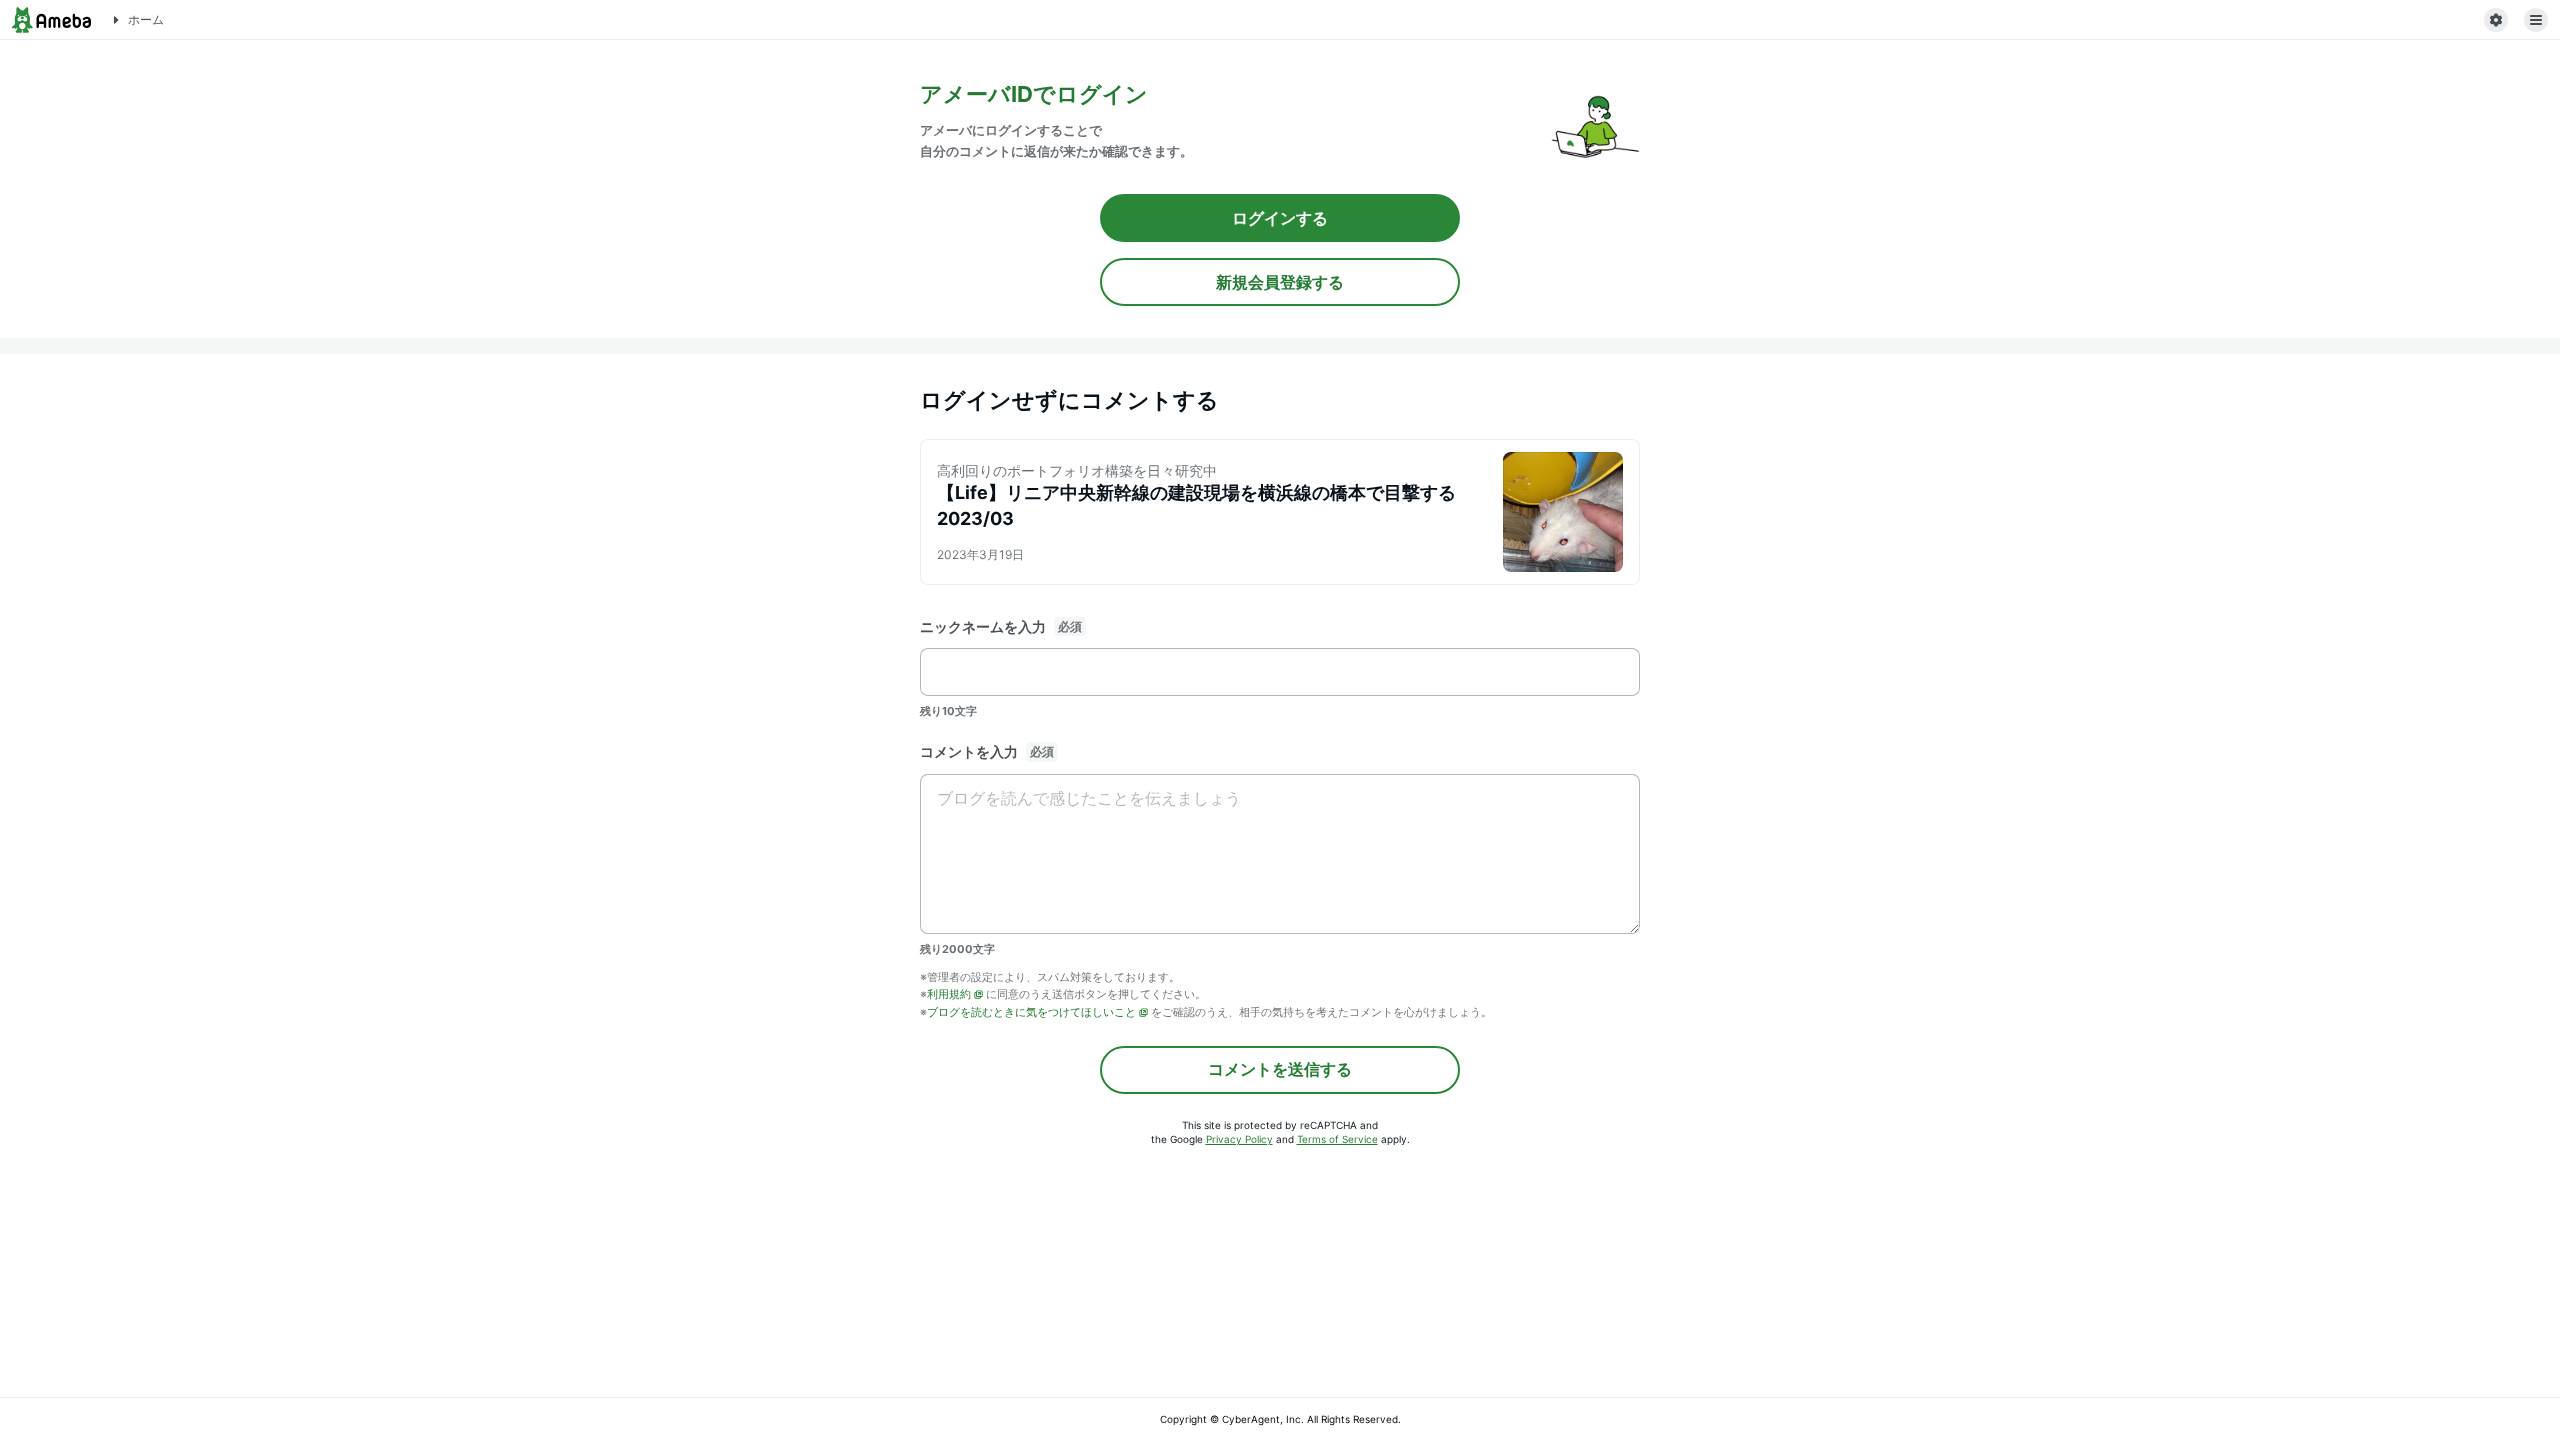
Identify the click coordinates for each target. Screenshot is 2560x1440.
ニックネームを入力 (983, 626)
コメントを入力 (969, 751)
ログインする (1280, 218)
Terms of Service (1337, 1139)
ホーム (146, 19)
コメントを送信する (1280, 1069)
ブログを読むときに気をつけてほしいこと (1031, 1012)
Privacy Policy (1239, 1139)
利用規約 (949, 994)
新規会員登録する (1280, 282)
